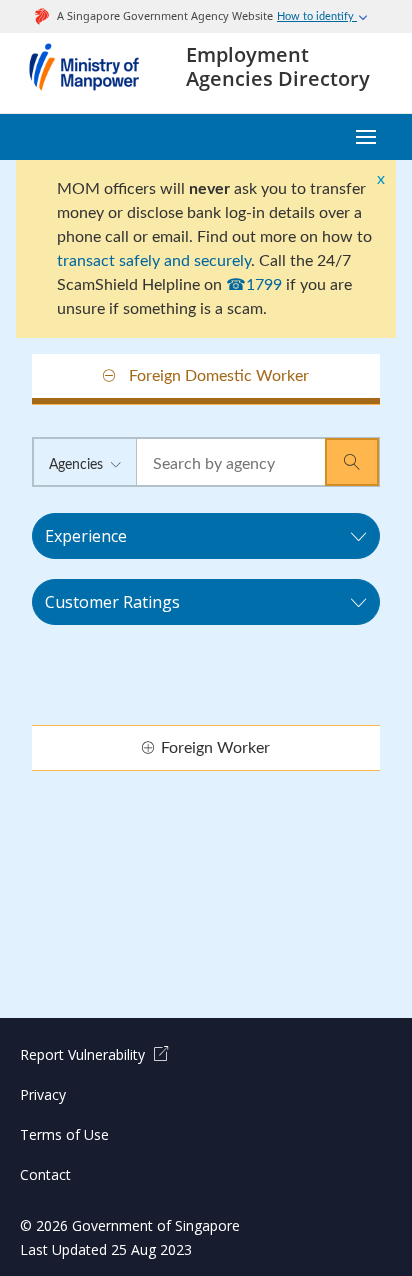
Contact (45, 1174)
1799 (264, 285)
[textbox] (231, 465)
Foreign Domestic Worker (219, 376)
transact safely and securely (154, 261)
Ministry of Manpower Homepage (93, 73)
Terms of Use (64, 1134)
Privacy (43, 1094)
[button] (352, 462)
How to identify (317, 16)
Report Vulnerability (84, 1054)
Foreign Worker (215, 748)
